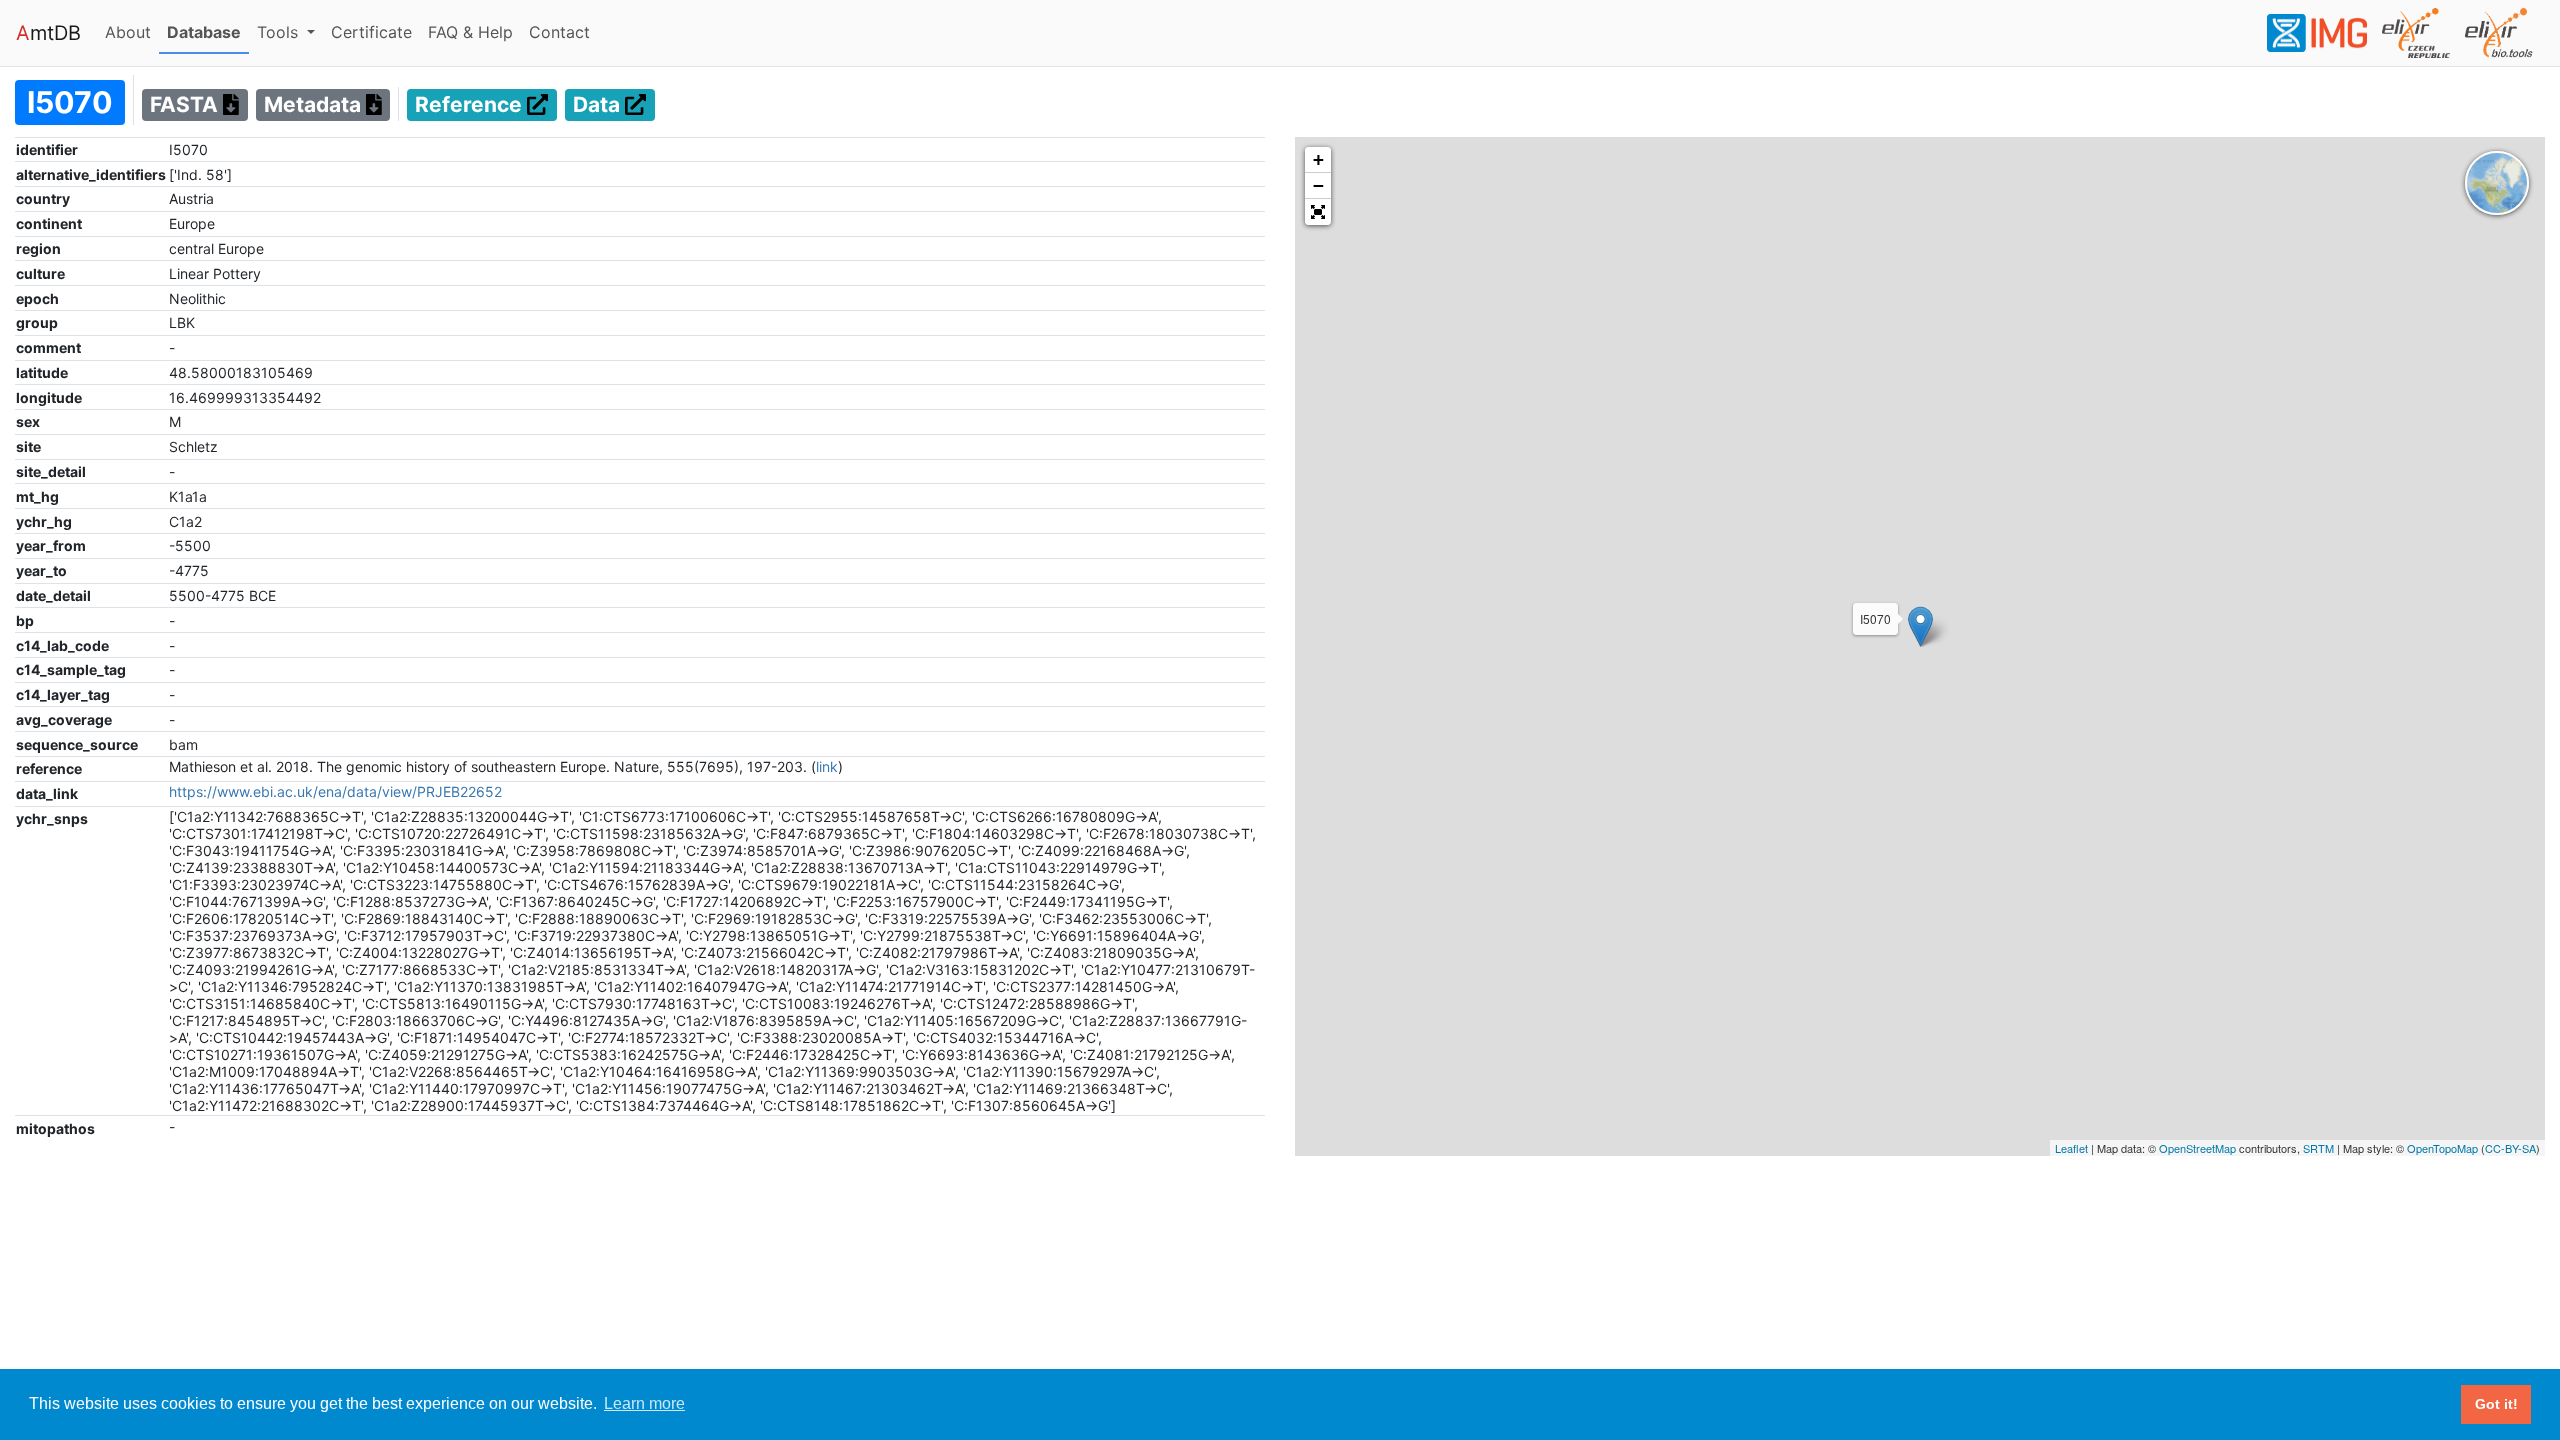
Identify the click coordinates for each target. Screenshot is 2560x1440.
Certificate (371, 32)
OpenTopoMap (2442, 1148)
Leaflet (2071, 1148)
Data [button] (599, 105)
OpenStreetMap (2197, 1148)
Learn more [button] (644, 1403)
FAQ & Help (474, 31)
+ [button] (1318, 159)
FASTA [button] (186, 105)
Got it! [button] (2496, 1404)
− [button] (1318, 185)
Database (208, 31)
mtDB (48, 33)
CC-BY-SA (2510, 1148)
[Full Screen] (1318, 212)
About (132, 31)
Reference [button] (471, 105)
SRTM (2318, 1148)
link (827, 766)
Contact (563, 31)
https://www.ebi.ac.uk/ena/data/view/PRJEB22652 (335, 791)
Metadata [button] (315, 105)
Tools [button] (280, 32)
